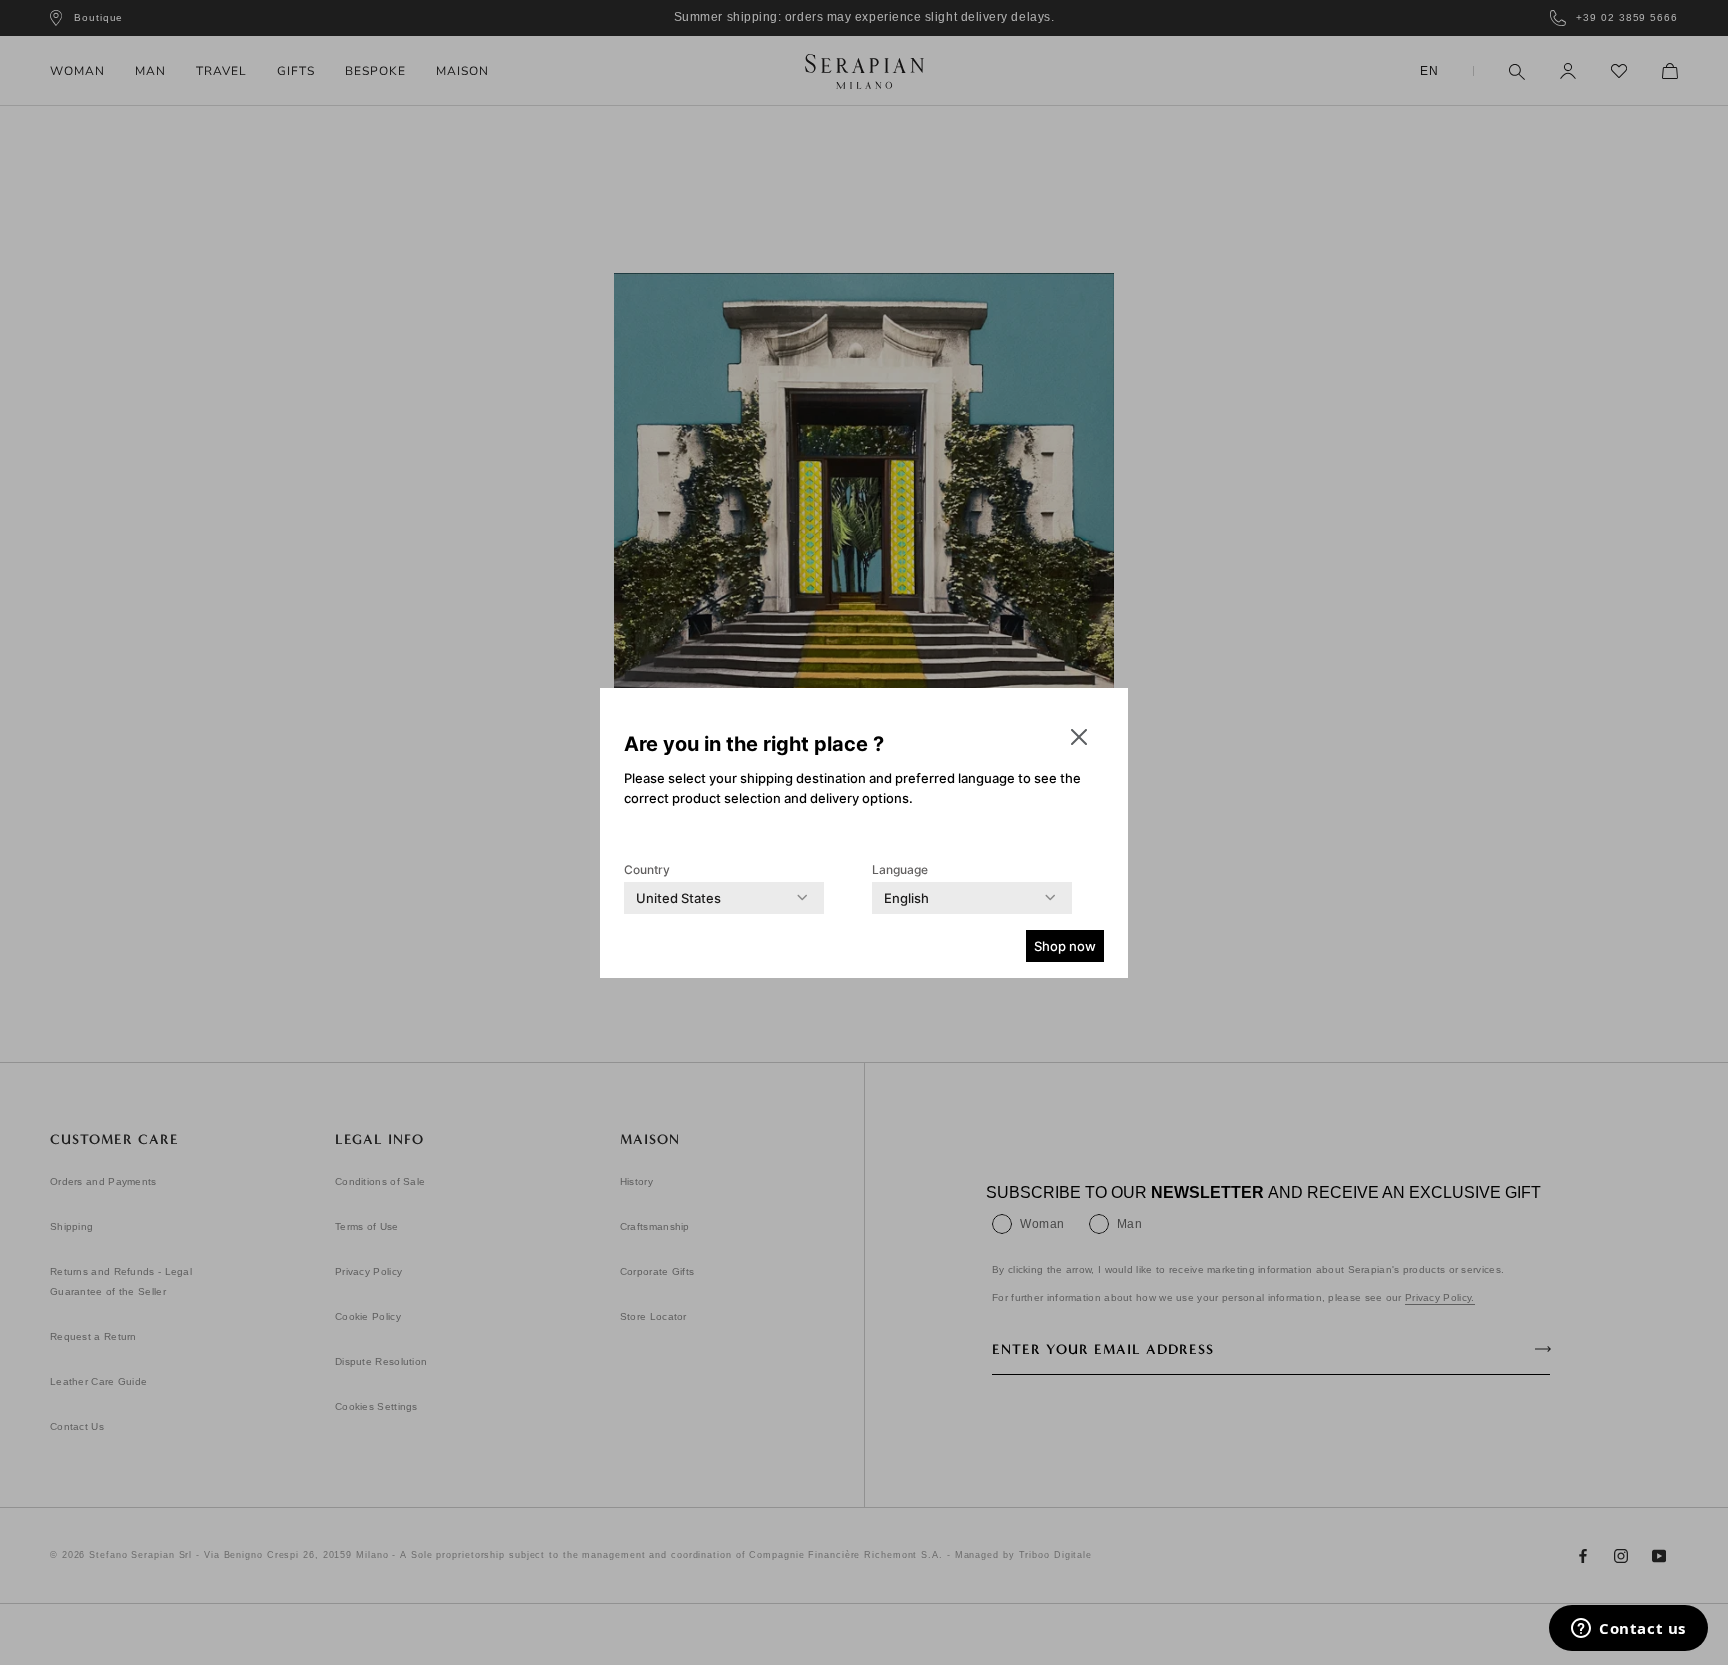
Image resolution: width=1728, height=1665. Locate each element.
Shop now (1065, 946)
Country (647, 869)
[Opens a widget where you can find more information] (1628, 1630)
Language (900, 869)
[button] (1079, 737)
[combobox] (678, 898)
